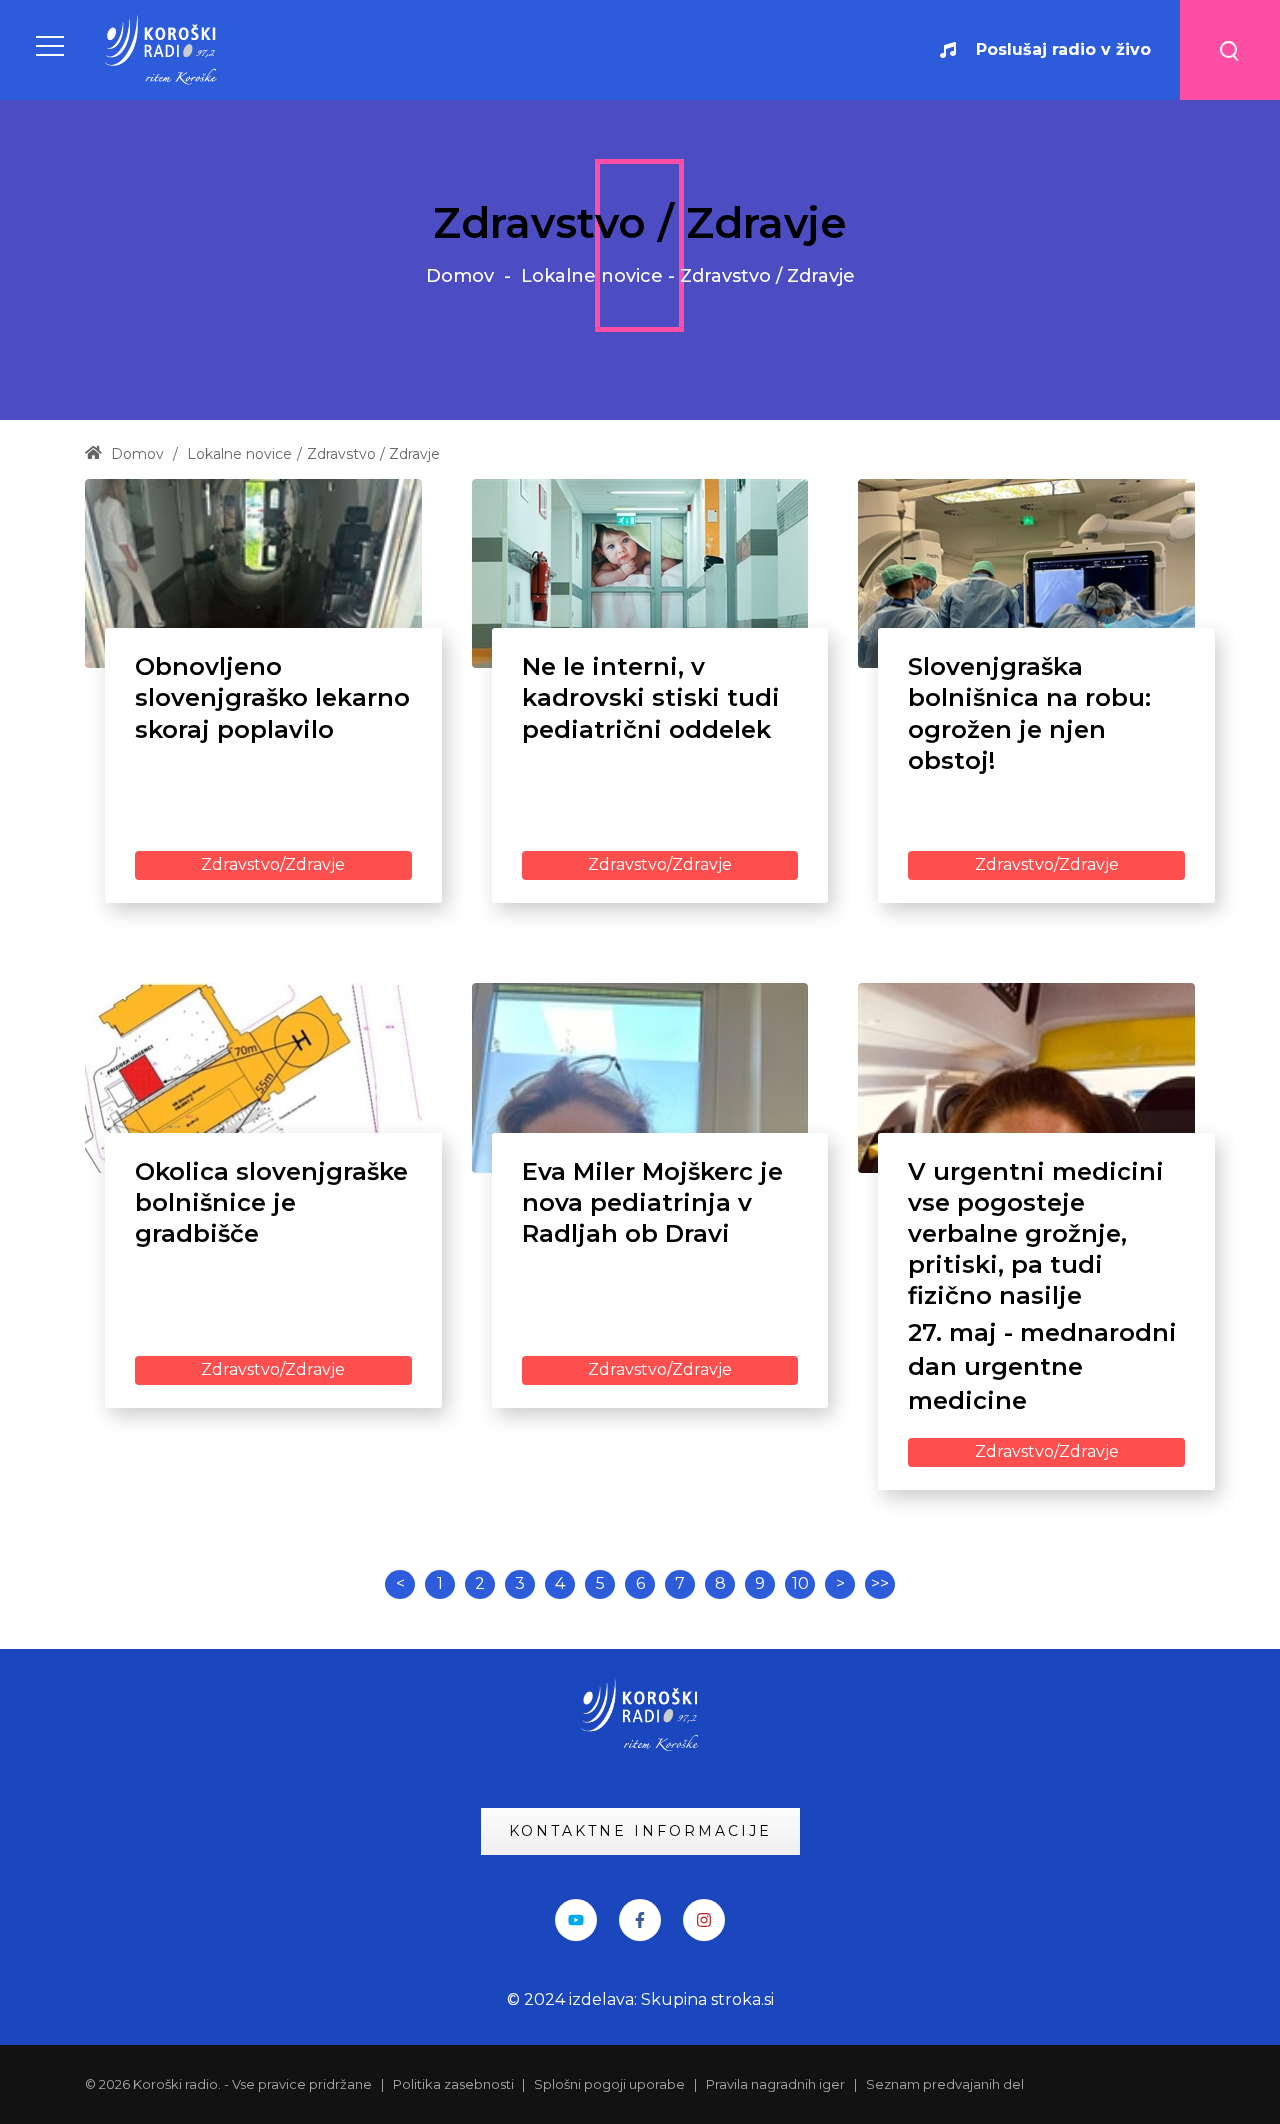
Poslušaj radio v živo (1063, 49)
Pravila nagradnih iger (775, 2084)
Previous (400, 1584)
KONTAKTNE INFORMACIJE (640, 1831)
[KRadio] (162, 49)
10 (800, 1583)
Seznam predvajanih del (945, 2084)
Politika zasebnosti (455, 2084)
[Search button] (1230, 50)
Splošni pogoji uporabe (609, 2084)
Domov (460, 276)
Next (840, 1584)
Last (880, 1584)
